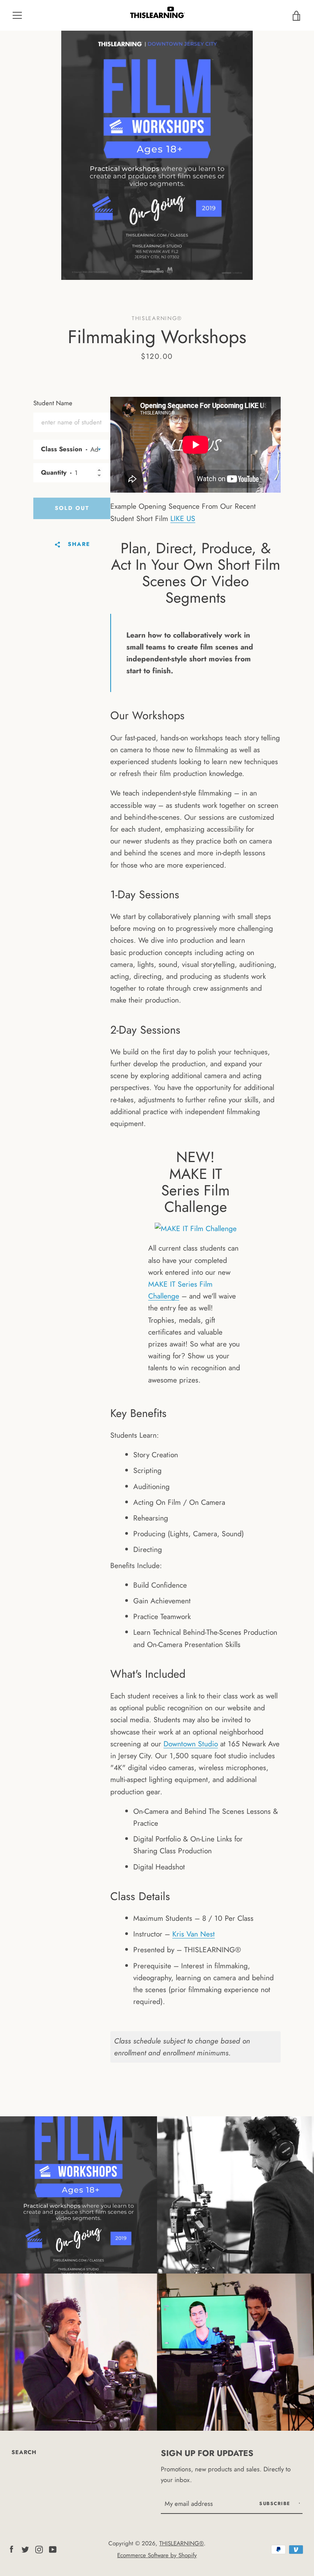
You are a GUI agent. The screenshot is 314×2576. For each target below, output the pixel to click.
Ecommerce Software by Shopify (157, 2555)
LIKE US (183, 518)
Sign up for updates (207, 2453)
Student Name (53, 403)
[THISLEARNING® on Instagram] (39, 2548)
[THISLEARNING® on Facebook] (11, 2548)
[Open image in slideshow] (157, 155)
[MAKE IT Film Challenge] (196, 1228)
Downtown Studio (191, 1744)
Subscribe (276, 2504)
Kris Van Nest (194, 1934)
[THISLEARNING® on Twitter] (25, 2548)
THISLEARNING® (182, 2543)
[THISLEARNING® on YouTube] (53, 2548)
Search (24, 2452)
